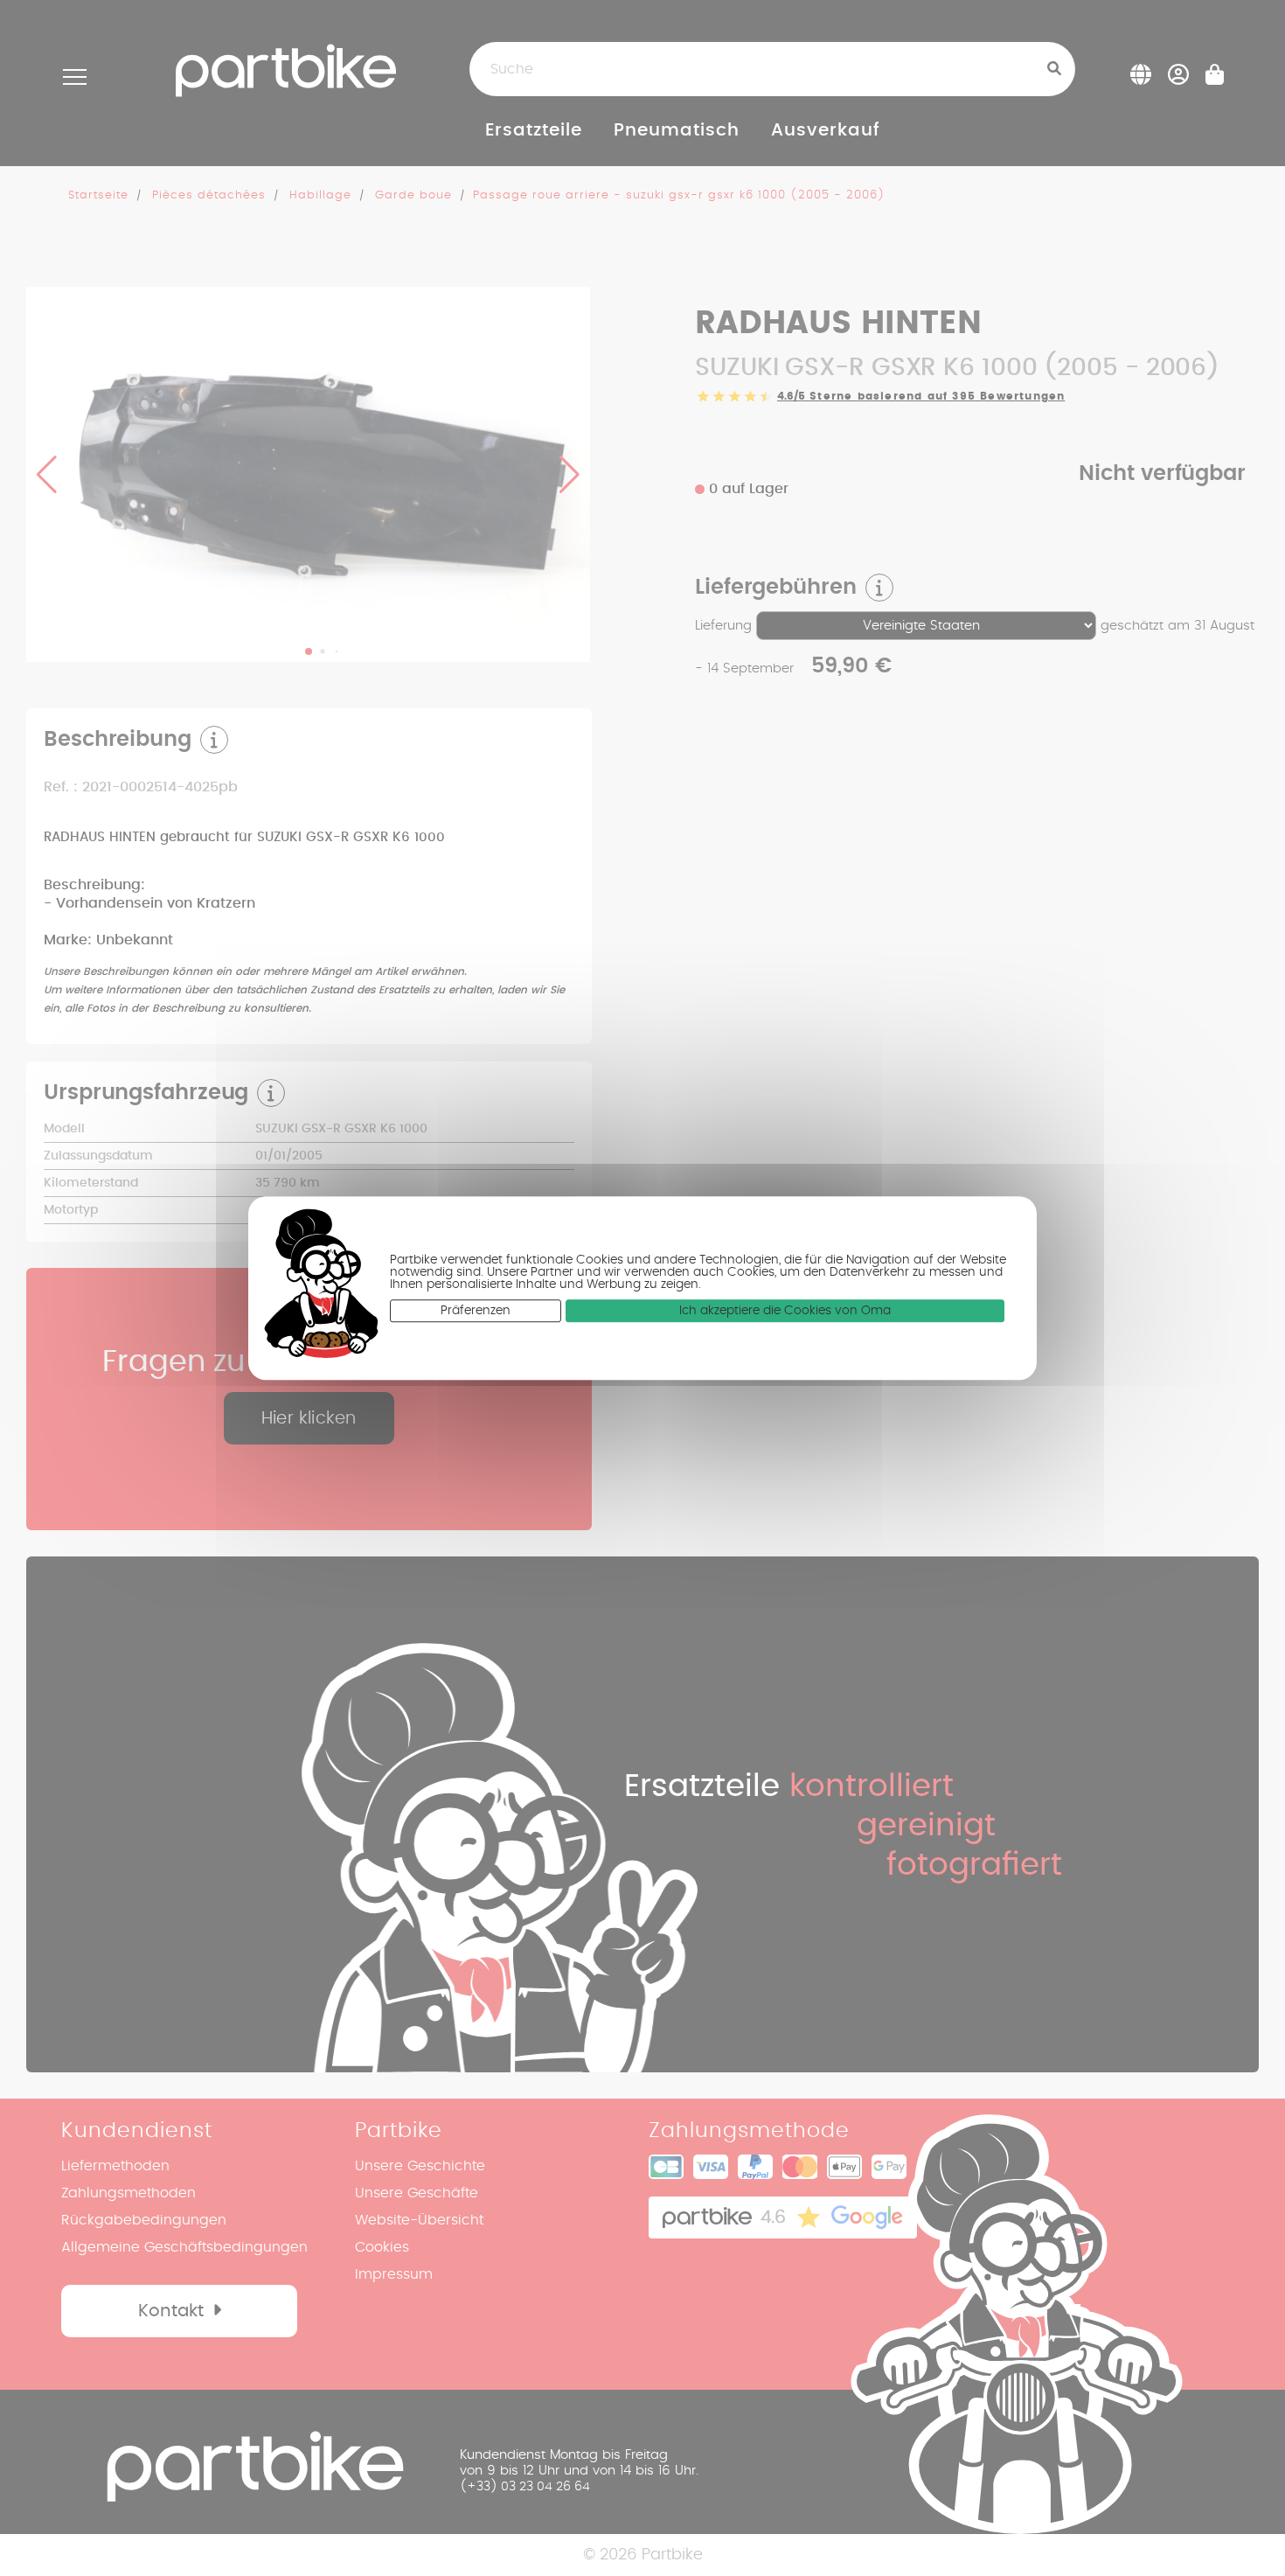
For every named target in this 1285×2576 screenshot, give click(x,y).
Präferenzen (476, 1311)
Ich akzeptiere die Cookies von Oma (785, 1311)
